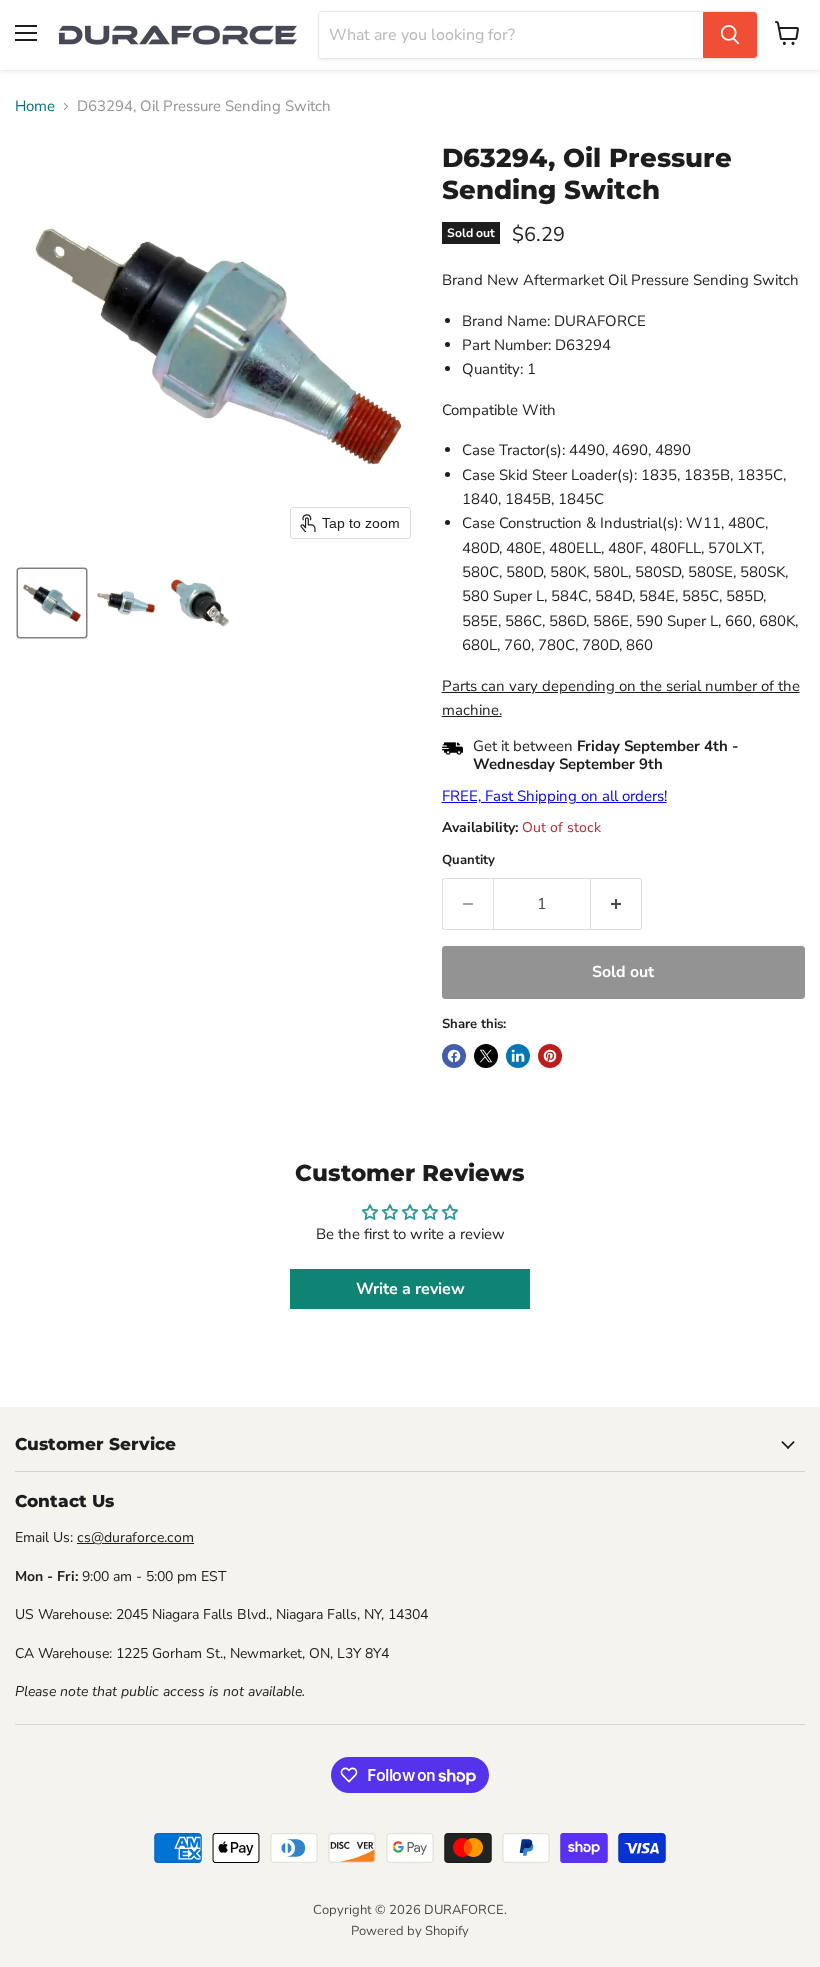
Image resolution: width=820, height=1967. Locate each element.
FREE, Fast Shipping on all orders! (554, 796)
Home (35, 106)
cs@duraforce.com (135, 1537)
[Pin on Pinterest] (550, 1056)
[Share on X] (486, 1056)
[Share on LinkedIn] (518, 1056)
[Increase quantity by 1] (616, 904)
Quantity (468, 860)
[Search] (730, 35)
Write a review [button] (410, 1289)
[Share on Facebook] (454, 1056)
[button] (52, 603)
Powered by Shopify (410, 1931)
